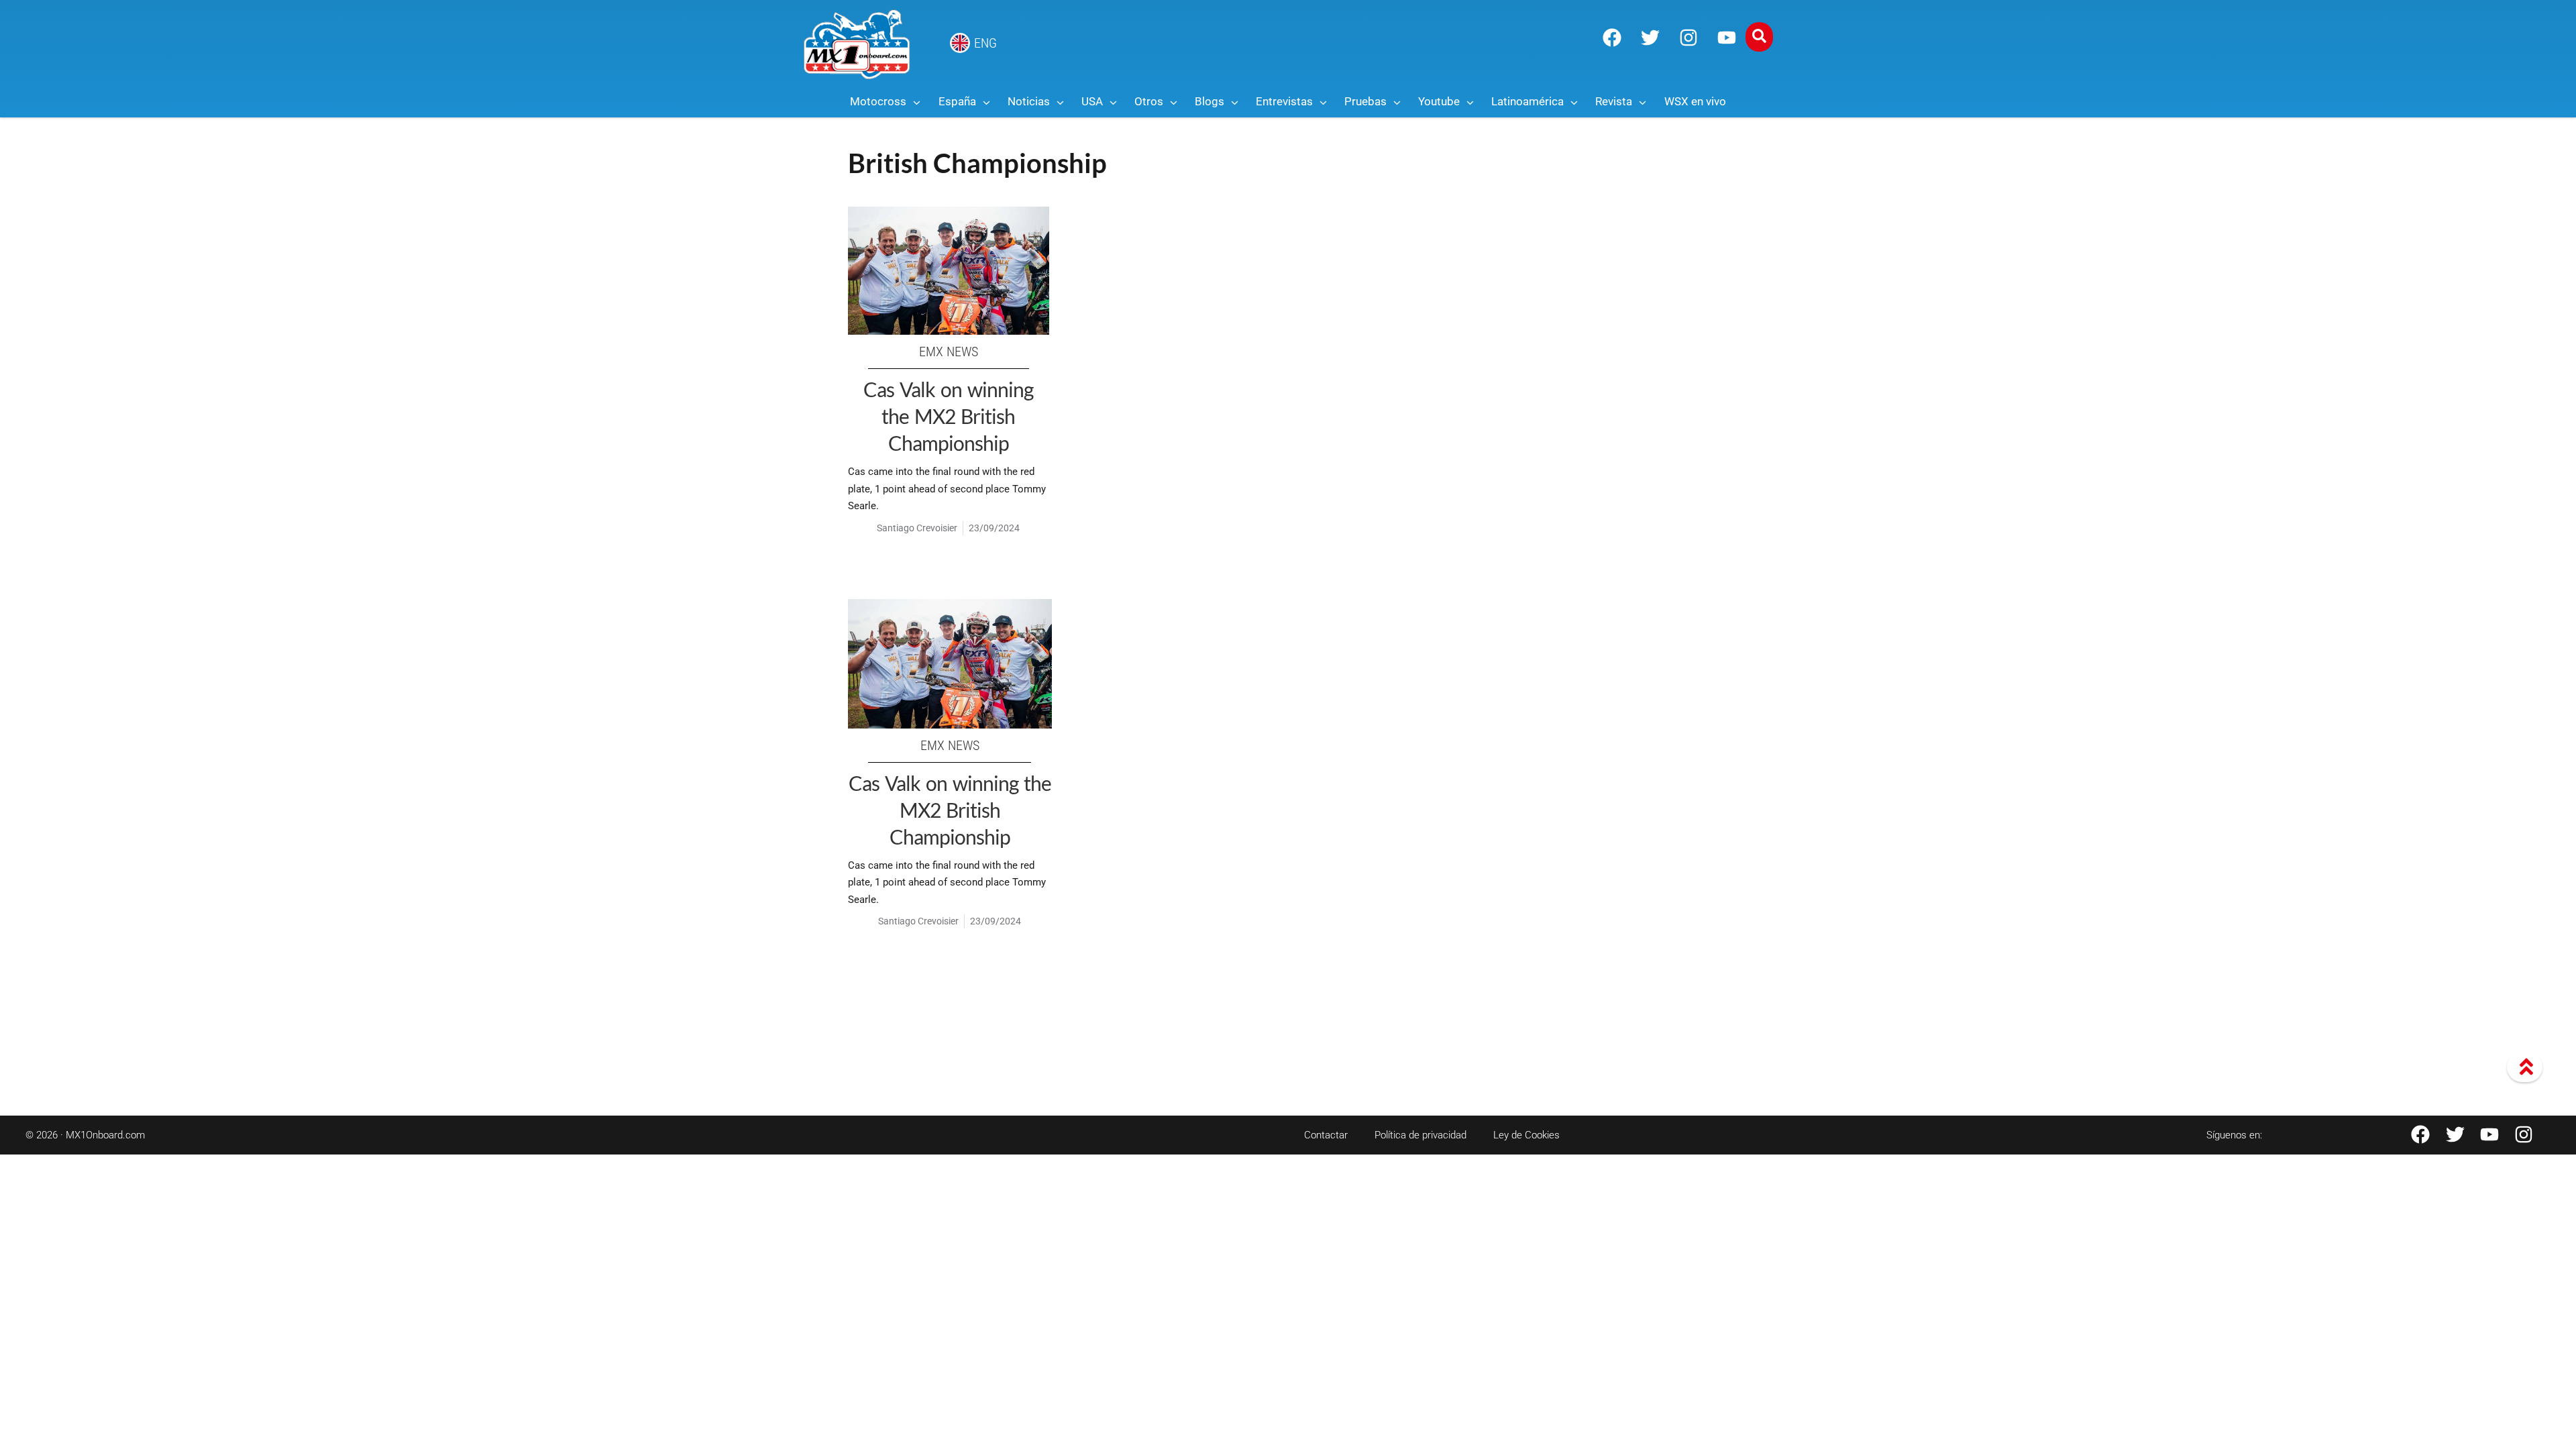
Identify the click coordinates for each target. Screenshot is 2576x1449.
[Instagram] (1688, 38)
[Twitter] (1650, 38)
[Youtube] (1727, 38)
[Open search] (1759, 37)
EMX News (949, 352)
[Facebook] (1612, 38)
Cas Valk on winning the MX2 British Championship (948, 416)
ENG (985, 43)
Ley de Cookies (1526, 1135)
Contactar (1326, 1135)
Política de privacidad (1420, 1135)
